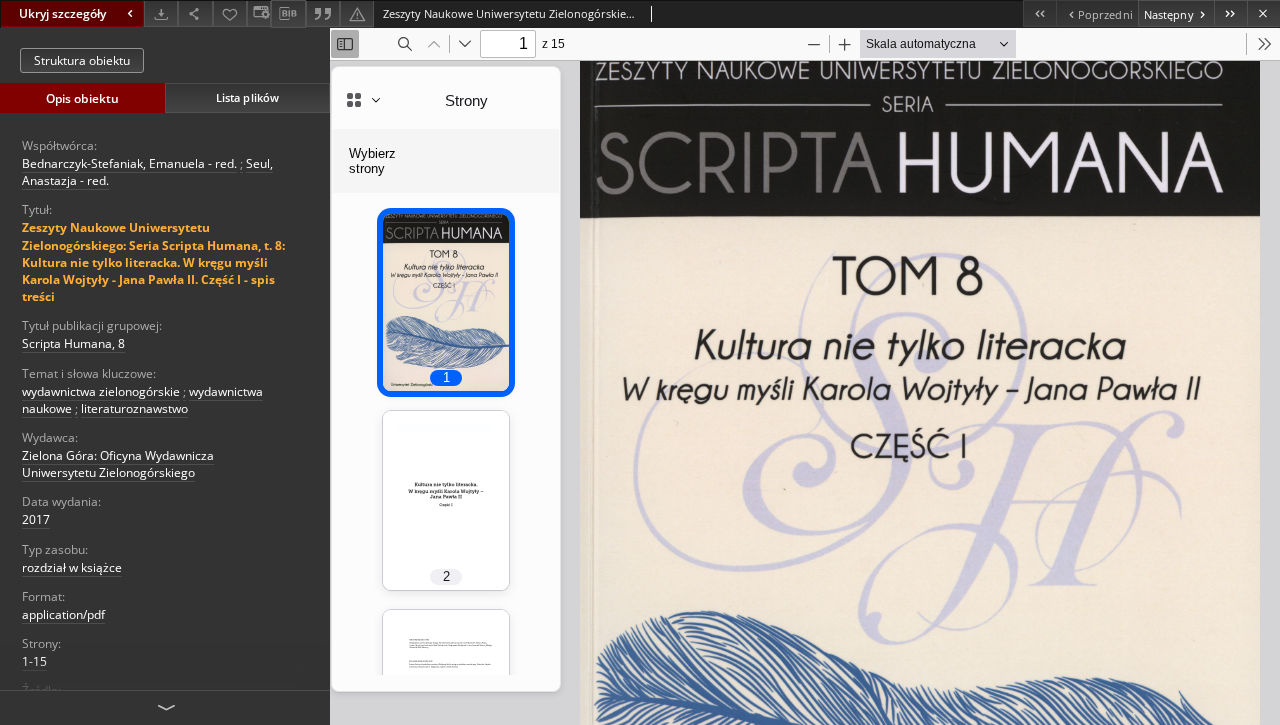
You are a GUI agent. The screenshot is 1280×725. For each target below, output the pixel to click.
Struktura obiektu (82, 60)
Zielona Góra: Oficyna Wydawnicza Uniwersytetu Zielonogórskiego (118, 464)
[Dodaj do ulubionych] (230, 13)
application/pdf (63, 614)
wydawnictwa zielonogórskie (101, 391)
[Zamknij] (1263, 13)
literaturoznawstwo (134, 408)
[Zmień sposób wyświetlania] (259, 13)
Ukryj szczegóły (62, 13)
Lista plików (247, 97)
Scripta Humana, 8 (73, 343)
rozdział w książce (72, 567)
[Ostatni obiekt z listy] (1230, 13)
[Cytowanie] (323, 13)
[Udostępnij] (195, 13)
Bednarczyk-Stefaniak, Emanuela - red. (129, 163)
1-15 (34, 661)
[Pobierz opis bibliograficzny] (288, 14)
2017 (36, 519)
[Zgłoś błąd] (357, 13)
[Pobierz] (161, 13)
